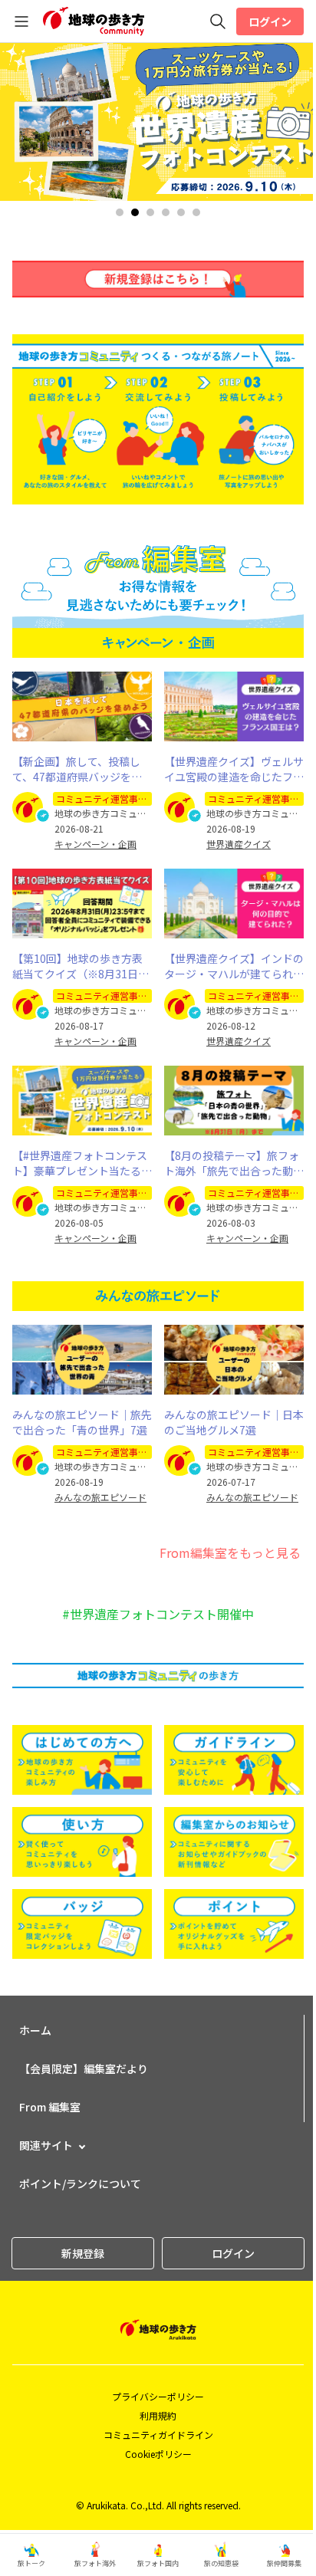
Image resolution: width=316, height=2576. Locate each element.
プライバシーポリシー (158, 2396)
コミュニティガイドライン (158, 2435)
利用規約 (158, 2415)
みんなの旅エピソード (100, 1497)
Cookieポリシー (158, 2454)
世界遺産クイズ (239, 844)
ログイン (270, 21)
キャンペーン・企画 (95, 844)
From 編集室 (50, 2107)
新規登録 (83, 2253)
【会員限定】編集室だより (84, 2068)
